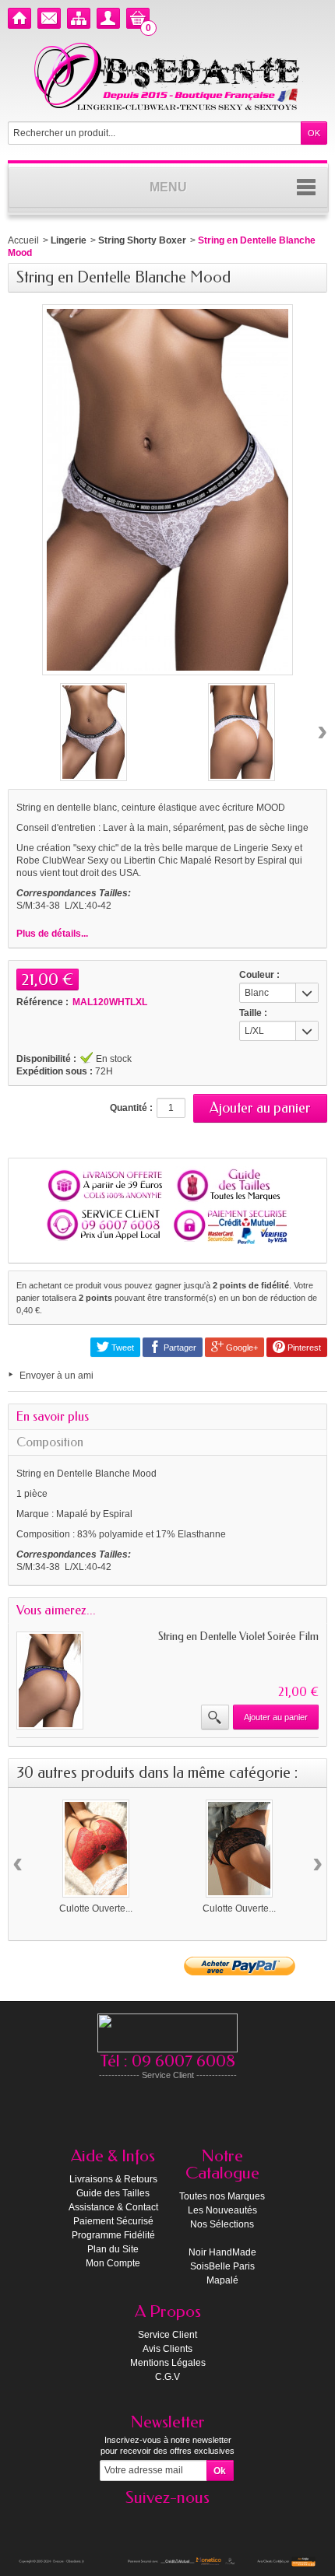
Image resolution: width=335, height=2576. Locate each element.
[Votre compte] (108, 18)
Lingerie (69, 240)
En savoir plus (53, 1416)
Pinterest (303, 1348)
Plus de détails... (52, 934)
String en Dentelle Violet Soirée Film (238, 1637)
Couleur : (259, 975)
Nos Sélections (222, 2224)
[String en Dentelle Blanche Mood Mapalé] (93, 732)
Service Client (167, 2335)
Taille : (253, 1013)
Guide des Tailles (113, 2193)
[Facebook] (167, 2521)
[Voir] (215, 1717)
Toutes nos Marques (222, 2196)
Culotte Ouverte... (96, 1908)
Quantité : (131, 1108)
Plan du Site (113, 2249)
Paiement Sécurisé (113, 2221)
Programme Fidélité (113, 2235)
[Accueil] (19, 18)
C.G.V (167, 2377)
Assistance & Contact (113, 2207)
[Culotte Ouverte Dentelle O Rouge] (96, 1849)
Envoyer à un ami (56, 1376)
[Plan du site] (79, 18)
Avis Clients (167, 2349)
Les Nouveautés (222, 2210)
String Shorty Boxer (142, 240)
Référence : (42, 1002)
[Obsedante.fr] (168, 75)
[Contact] (49, 18)
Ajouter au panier (276, 1717)
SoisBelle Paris (222, 2266)
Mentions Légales (168, 2363)
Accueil (23, 240)
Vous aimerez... (56, 1610)
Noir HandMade (222, 2252)
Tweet (122, 1348)
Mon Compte (113, 2263)
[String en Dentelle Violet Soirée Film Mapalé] (50, 1681)
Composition (50, 1442)
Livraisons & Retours (113, 2179)
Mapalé (222, 2280)
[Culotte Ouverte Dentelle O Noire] (239, 1849)
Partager (179, 1348)
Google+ (241, 1348)
